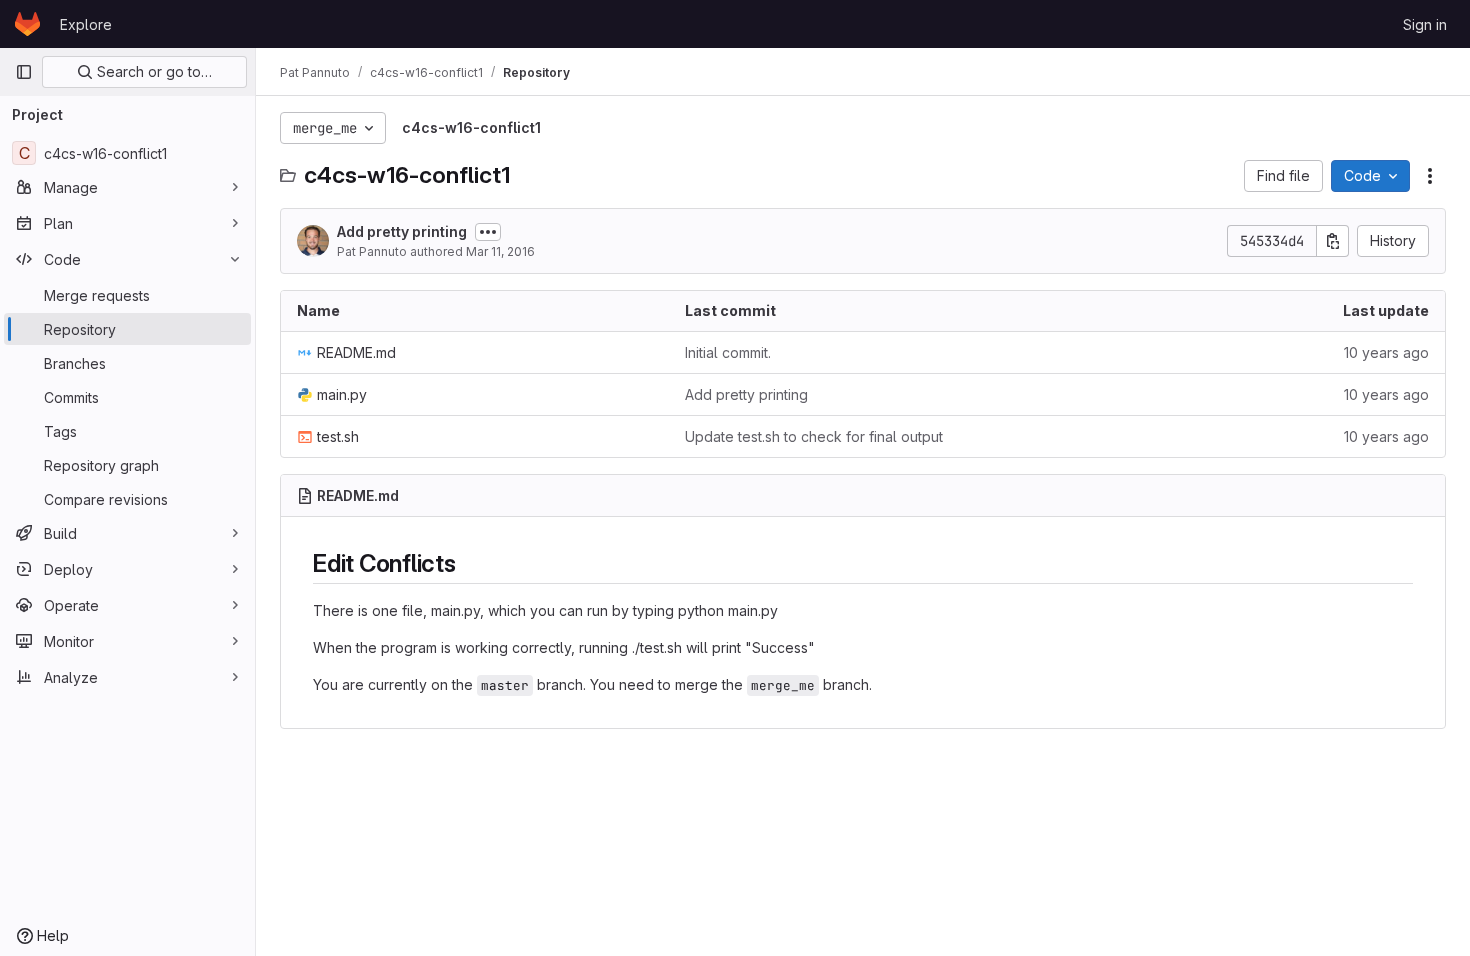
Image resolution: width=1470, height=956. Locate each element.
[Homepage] (27, 24)
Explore (86, 24)
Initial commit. (728, 352)
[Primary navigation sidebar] (24, 72)
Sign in (1425, 24)
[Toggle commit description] (488, 232)
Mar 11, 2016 (500, 251)
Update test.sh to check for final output (814, 436)
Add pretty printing (402, 231)
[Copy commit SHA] (1333, 241)
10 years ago (1386, 352)
